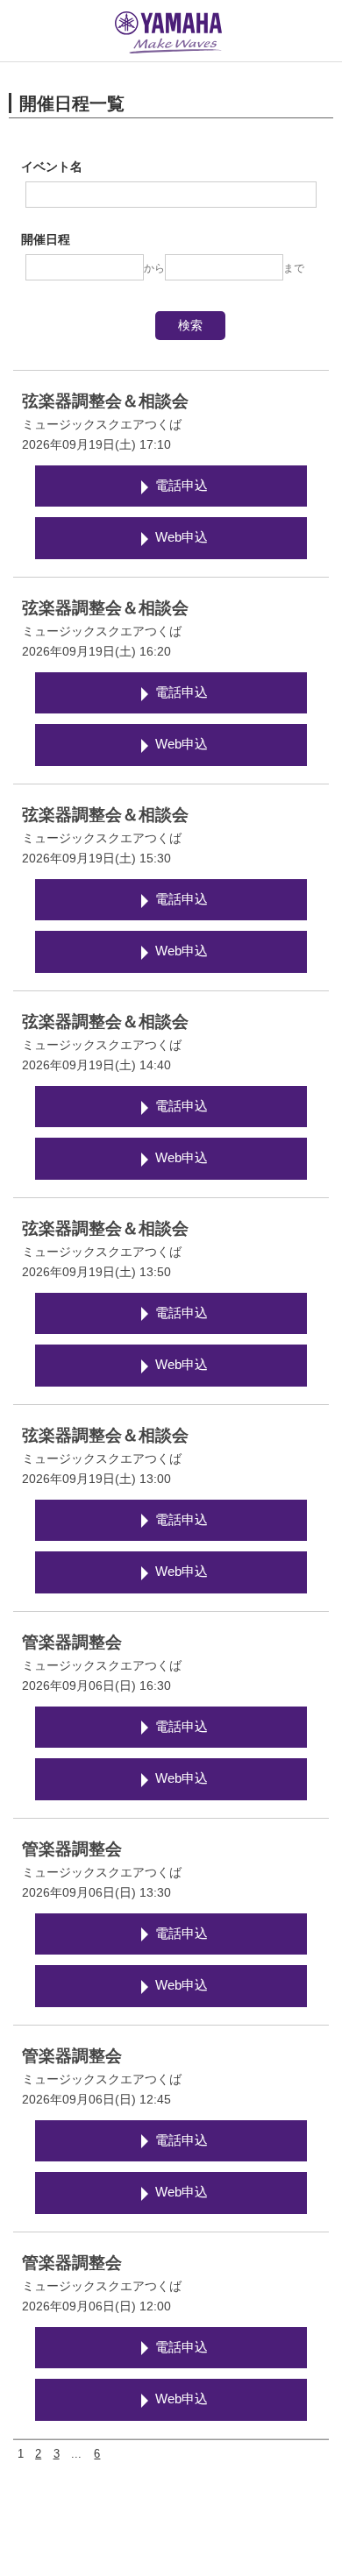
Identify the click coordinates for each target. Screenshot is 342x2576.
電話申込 (182, 486)
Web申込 (182, 537)
